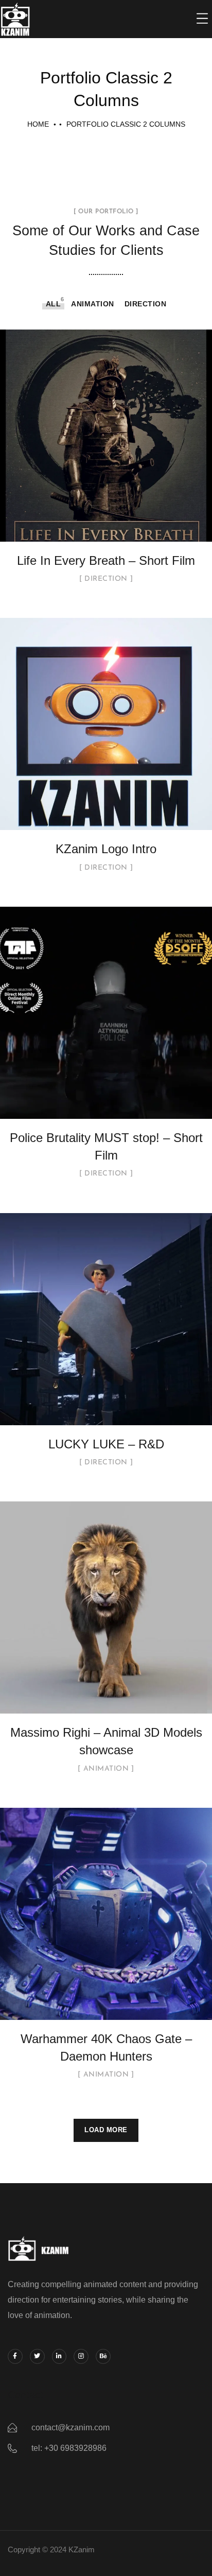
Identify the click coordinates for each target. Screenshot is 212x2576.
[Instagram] (81, 2356)
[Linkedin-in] (59, 2356)
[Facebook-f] (15, 2356)
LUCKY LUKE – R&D (106, 1444)
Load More (106, 2130)
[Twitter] (37, 2356)
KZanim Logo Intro (106, 849)
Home (38, 124)
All (54, 304)
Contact (25, 2395)
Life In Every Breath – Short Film (106, 560)
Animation (93, 304)
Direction (146, 304)
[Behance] (103, 2356)
